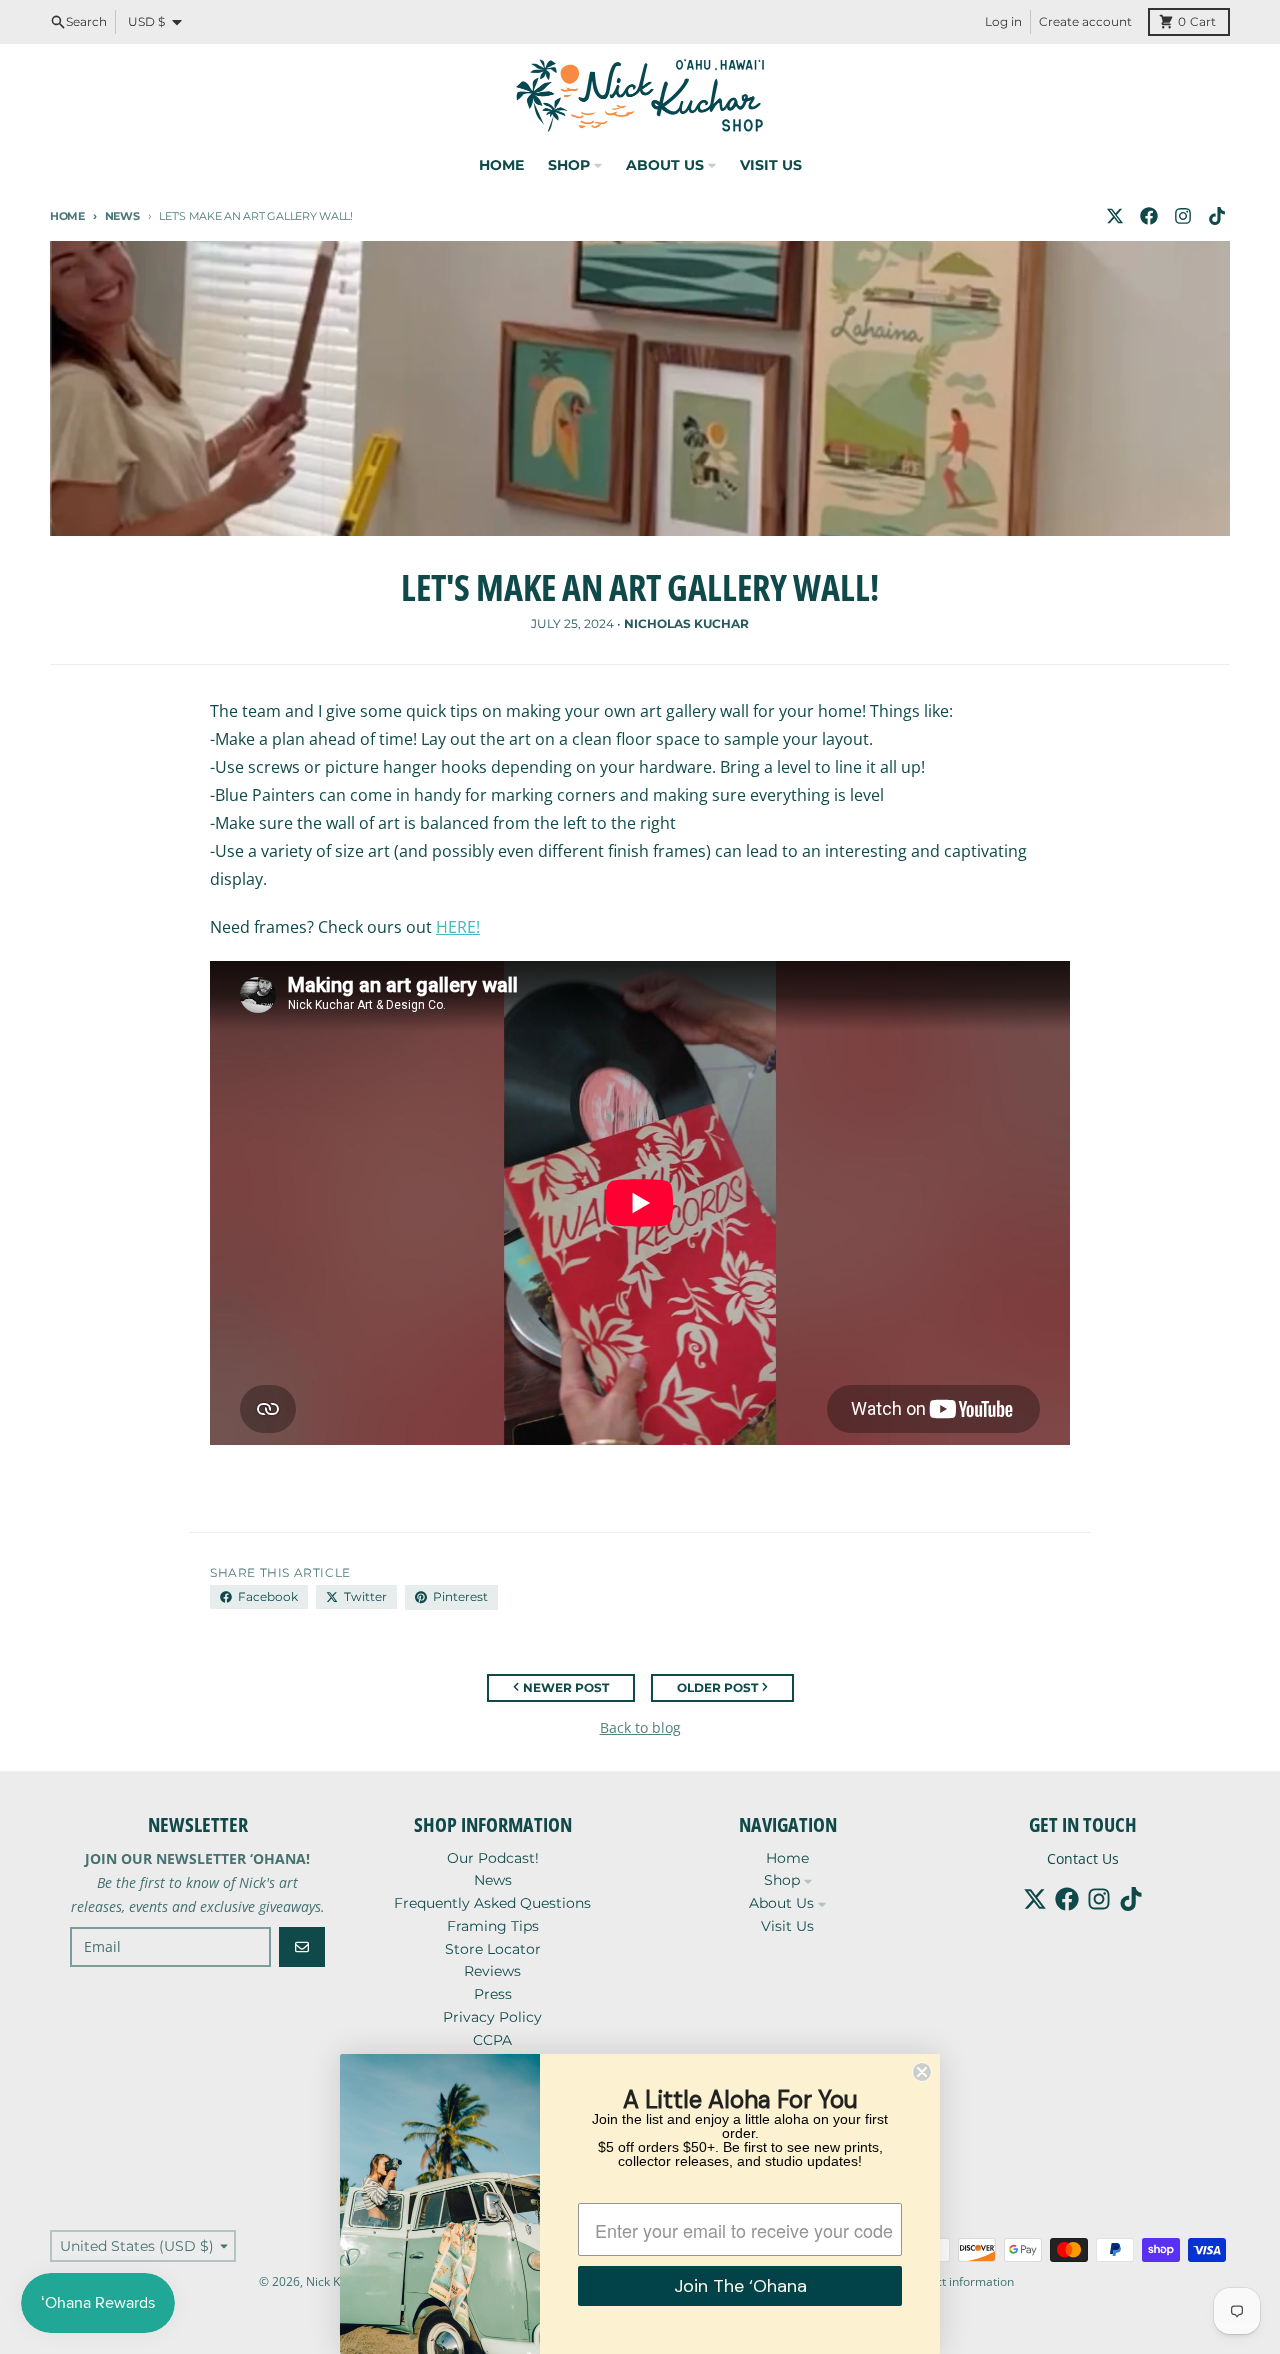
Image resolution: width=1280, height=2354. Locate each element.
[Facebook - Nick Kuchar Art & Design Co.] (1149, 216)
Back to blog (640, 1727)
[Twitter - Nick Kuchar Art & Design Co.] (1115, 216)
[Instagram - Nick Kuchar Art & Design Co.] (1183, 216)
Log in (1003, 21)
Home (67, 216)
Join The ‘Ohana (740, 2286)
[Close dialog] (922, 2072)
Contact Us (1083, 1858)
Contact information (958, 2281)
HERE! (458, 927)
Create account (1085, 21)
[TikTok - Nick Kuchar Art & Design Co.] (1217, 216)
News (122, 216)
